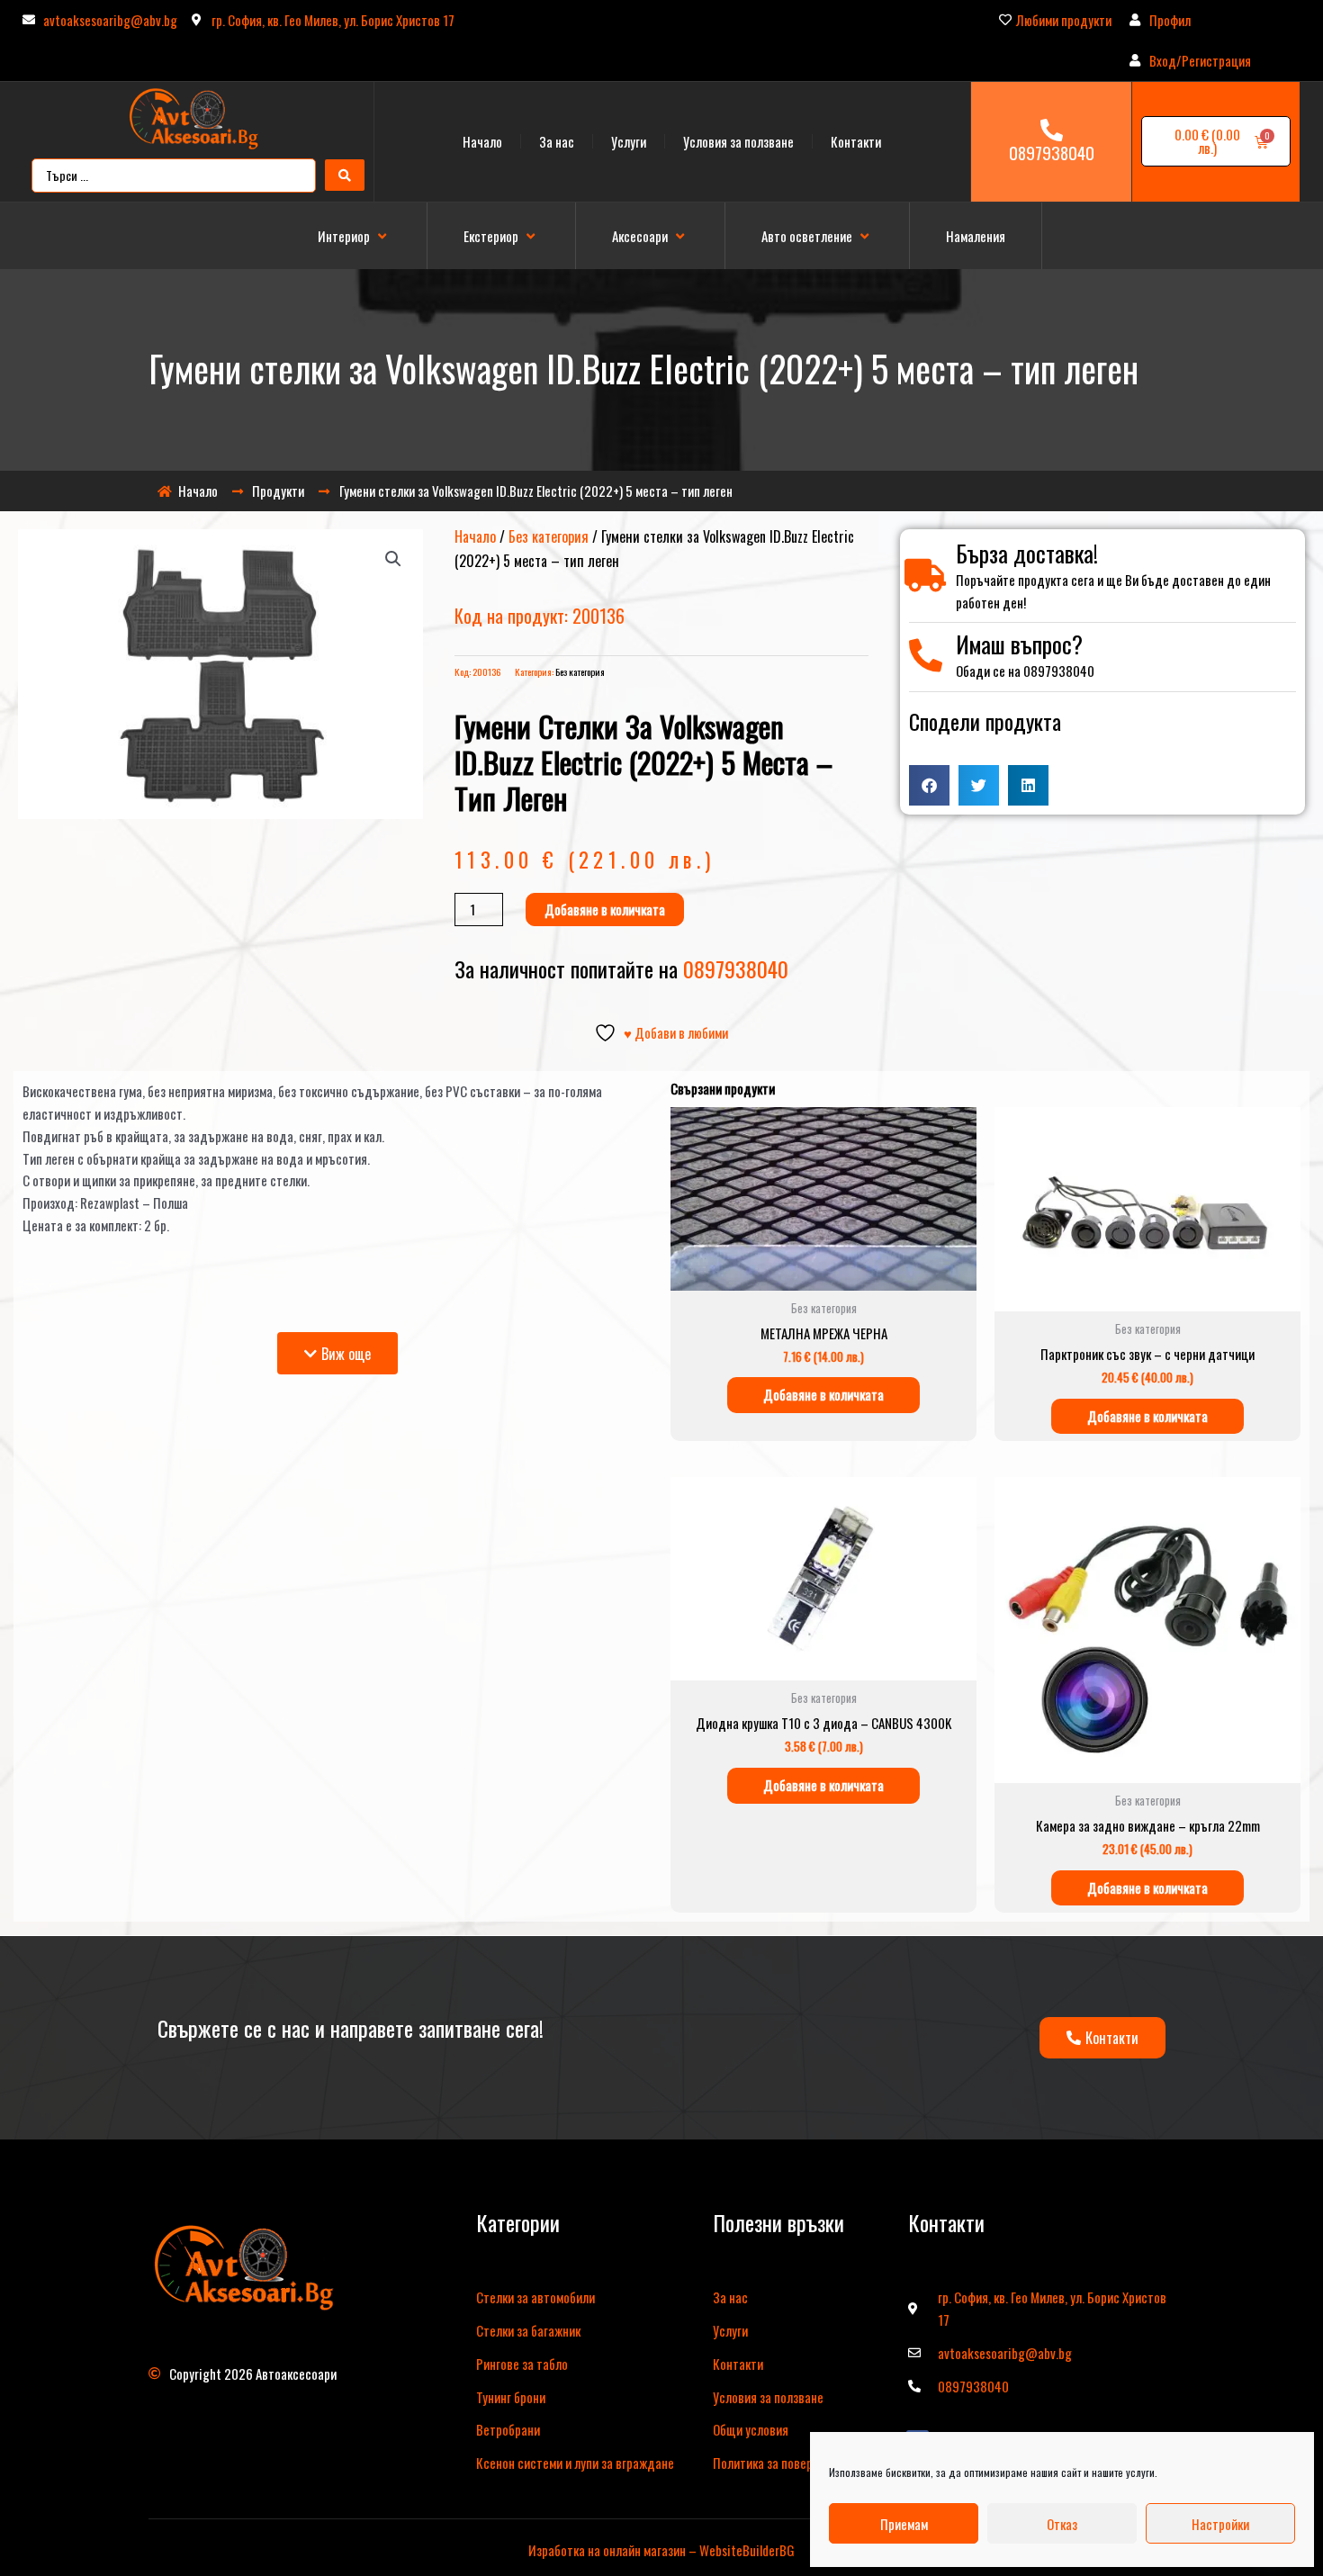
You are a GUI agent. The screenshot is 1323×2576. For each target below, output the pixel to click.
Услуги (629, 141)
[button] (354, 236)
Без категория (549, 536)
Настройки (1220, 2524)
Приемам (904, 2524)
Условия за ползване (738, 141)
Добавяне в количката (605, 909)
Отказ (1062, 2524)
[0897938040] (1052, 130)
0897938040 (1052, 152)
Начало (482, 141)
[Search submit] (345, 175)
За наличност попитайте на (621, 968)
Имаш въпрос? (1019, 644)
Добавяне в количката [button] (823, 1394)
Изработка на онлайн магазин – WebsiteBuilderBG (661, 2550)
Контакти (856, 141)
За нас (557, 141)
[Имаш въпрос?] (926, 656)
